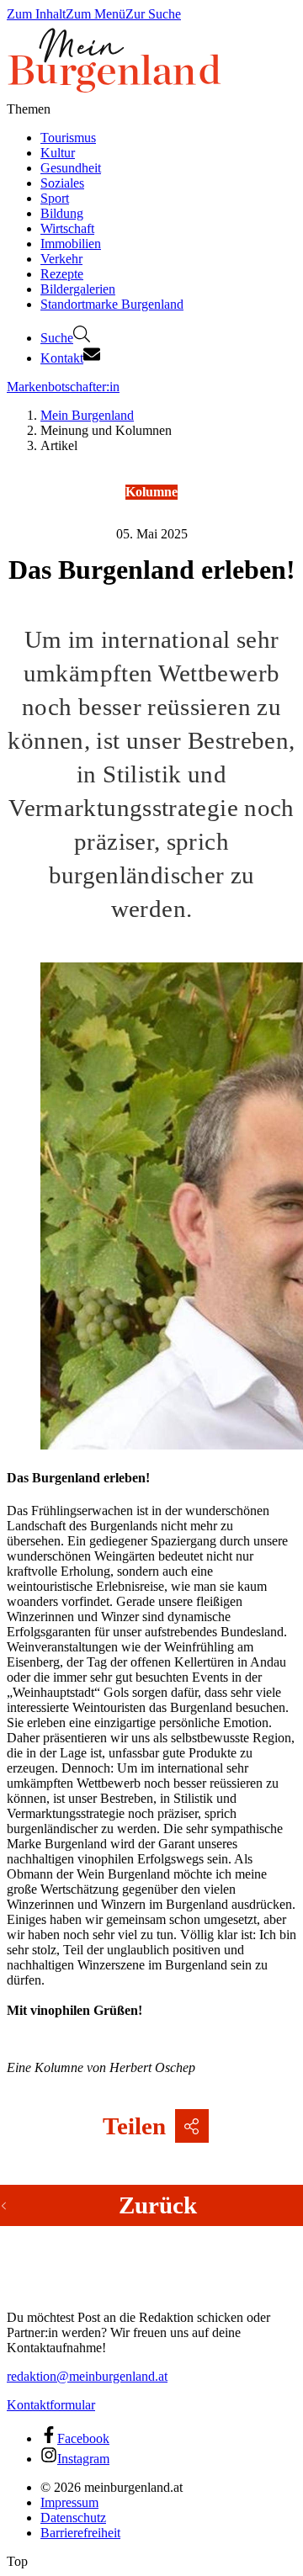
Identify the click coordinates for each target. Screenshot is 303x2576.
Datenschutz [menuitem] (73, 2518)
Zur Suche (153, 14)
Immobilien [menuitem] (71, 244)
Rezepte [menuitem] (62, 274)
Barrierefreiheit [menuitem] (80, 2533)
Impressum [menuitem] (69, 2502)
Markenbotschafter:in (63, 387)
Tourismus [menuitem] (68, 138)
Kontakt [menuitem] (62, 358)
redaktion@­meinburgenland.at (87, 2376)
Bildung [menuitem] (62, 213)
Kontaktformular (51, 2405)
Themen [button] (29, 109)
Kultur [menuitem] (58, 153)
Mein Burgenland (87, 415)
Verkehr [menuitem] (61, 259)
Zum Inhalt (36, 14)
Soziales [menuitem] (62, 183)
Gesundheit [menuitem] (71, 168)
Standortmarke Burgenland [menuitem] (112, 304)
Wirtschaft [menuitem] (67, 228)
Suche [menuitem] (57, 338)
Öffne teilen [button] (192, 2126)
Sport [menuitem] (55, 198)
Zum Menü (96, 14)
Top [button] (17, 2561)
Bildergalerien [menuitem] (78, 289)
